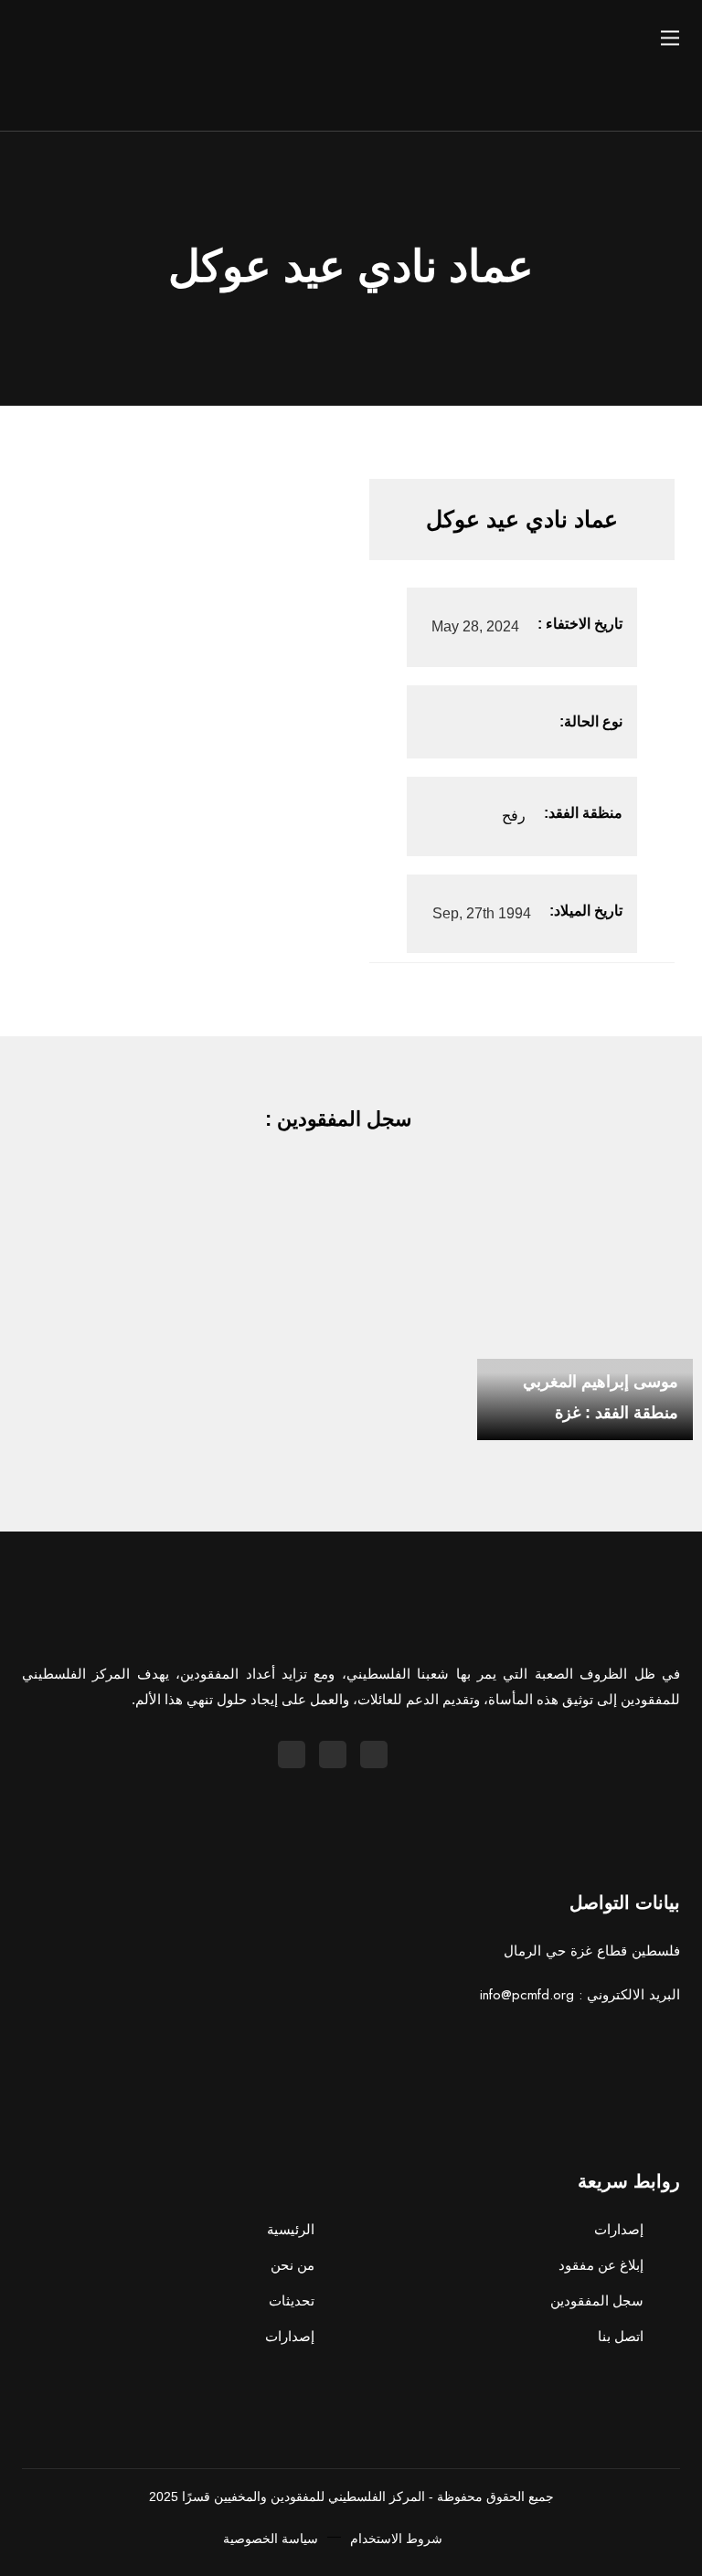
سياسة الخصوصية (271, 2539)
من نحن (292, 2265)
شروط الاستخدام (396, 2539)
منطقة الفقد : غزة (617, 1413)
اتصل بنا (621, 2336)
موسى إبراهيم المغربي (601, 1382)
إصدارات (290, 2336)
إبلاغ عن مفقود (601, 2265)
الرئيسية (291, 2229)
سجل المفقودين (597, 2300)
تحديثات (292, 2300)
